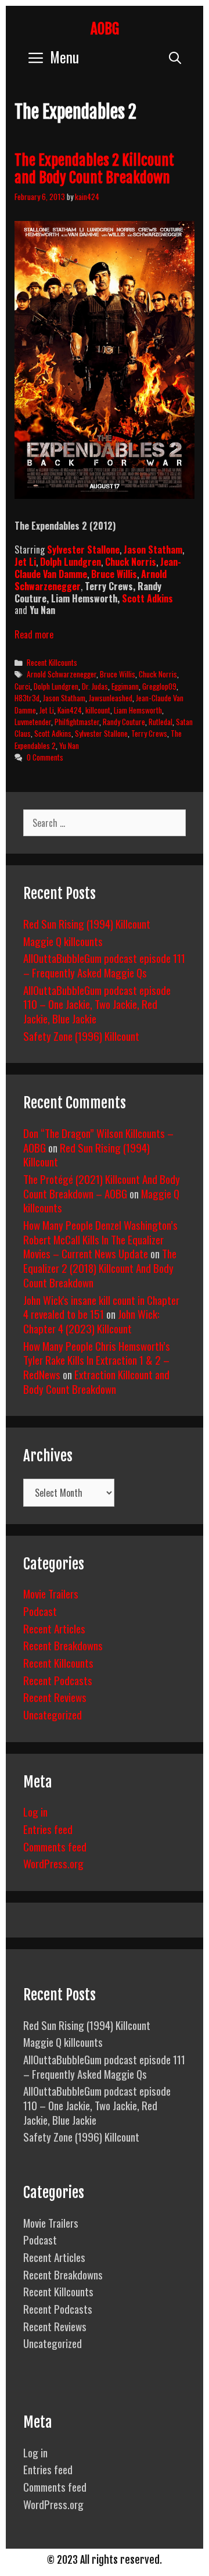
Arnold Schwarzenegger (62, 674)
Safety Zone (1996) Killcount (81, 1036)
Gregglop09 (159, 686)
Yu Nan (69, 745)
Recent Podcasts (58, 1680)
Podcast (40, 1611)
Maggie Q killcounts (63, 941)
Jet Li (47, 710)
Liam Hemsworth (138, 710)
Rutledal (161, 722)
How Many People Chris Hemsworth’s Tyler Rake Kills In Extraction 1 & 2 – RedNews (97, 1360)
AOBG (105, 29)
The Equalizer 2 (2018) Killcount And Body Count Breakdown (100, 1267)
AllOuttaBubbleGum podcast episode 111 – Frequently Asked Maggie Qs (104, 965)
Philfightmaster (77, 722)
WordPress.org (53, 1863)
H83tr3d (27, 698)
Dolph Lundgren (71, 562)
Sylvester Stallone (101, 733)
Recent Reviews (55, 1697)
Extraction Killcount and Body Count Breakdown (96, 1381)
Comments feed (55, 1846)
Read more (34, 634)
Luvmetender (33, 722)
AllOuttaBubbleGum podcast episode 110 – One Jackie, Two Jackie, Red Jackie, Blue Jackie (97, 1004)
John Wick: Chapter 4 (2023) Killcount (91, 1321)
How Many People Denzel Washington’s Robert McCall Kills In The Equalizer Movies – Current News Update (100, 1239)
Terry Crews (149, 733)
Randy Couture (124, 722)
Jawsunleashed (111, 698)
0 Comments (45, 757)
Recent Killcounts (52, 662)
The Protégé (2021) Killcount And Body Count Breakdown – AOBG (102, 1186)
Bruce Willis (118, 674)
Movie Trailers (51, 1593)
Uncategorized (53, 1714)
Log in (35, 1811)
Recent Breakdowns (63, 1645)
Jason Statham (64, 698)
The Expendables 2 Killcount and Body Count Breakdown (94, 169)
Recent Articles (54, 1628)
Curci (22, 686)
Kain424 (70, 710)
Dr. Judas (95, 686)
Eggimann (125, 686)
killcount (98, 710)
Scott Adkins (147, 598)
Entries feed (48, 1829)
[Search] (175, 57)
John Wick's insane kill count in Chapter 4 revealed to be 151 (101, 1307)
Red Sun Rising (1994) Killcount (87, 923)
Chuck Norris (158, 674)
